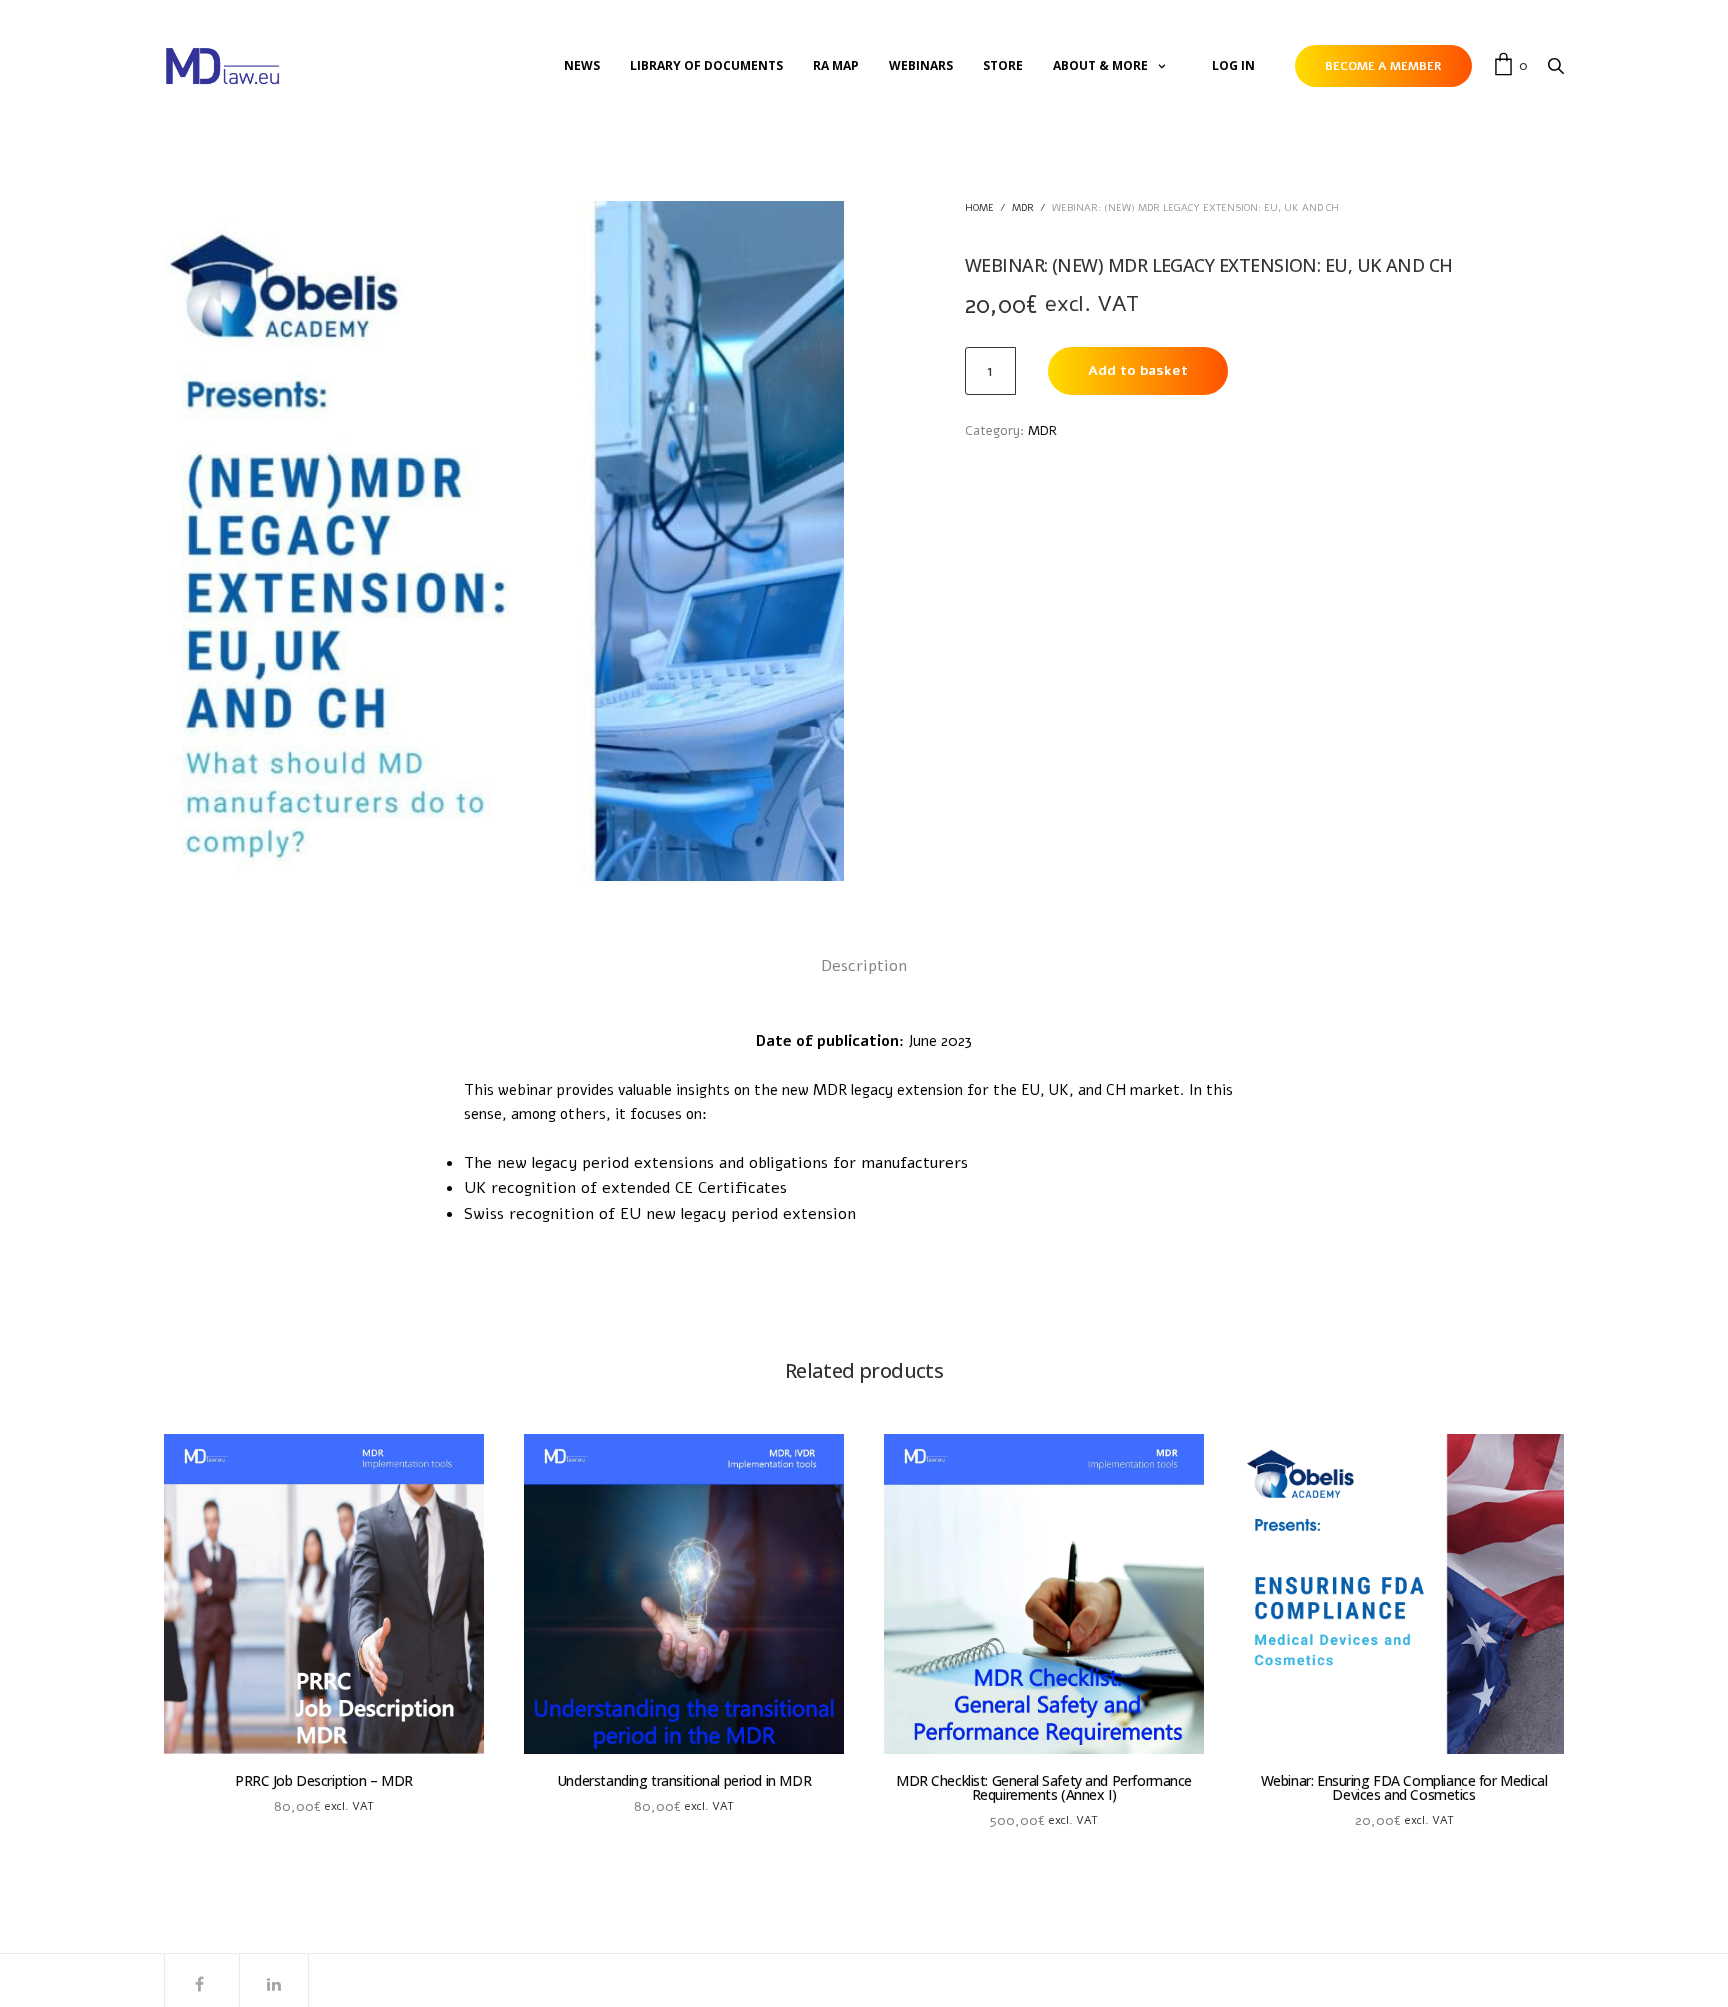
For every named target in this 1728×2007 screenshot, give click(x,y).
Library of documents (706, 65)
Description (864, 966)
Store (1003, 65)
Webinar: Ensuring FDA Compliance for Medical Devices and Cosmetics (1404, 1787)
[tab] (864, 967)
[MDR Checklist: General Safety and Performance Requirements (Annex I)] (1044, 1594)
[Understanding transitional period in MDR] (684, 1594)
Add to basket (1138, 370)
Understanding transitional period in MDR (684, 1780)
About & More (1100, 65)
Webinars (921, 65)
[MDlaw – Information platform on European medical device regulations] (222, 66)
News (582, 65)
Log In (1233, 65)
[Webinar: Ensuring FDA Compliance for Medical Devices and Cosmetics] (1404, 1594)
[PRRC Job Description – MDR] (324, 1594)
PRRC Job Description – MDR (324, 1780)
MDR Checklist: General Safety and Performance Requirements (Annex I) (1044, 1787)
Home (979, 208)
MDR (1023, 208)
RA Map (836, 65)
